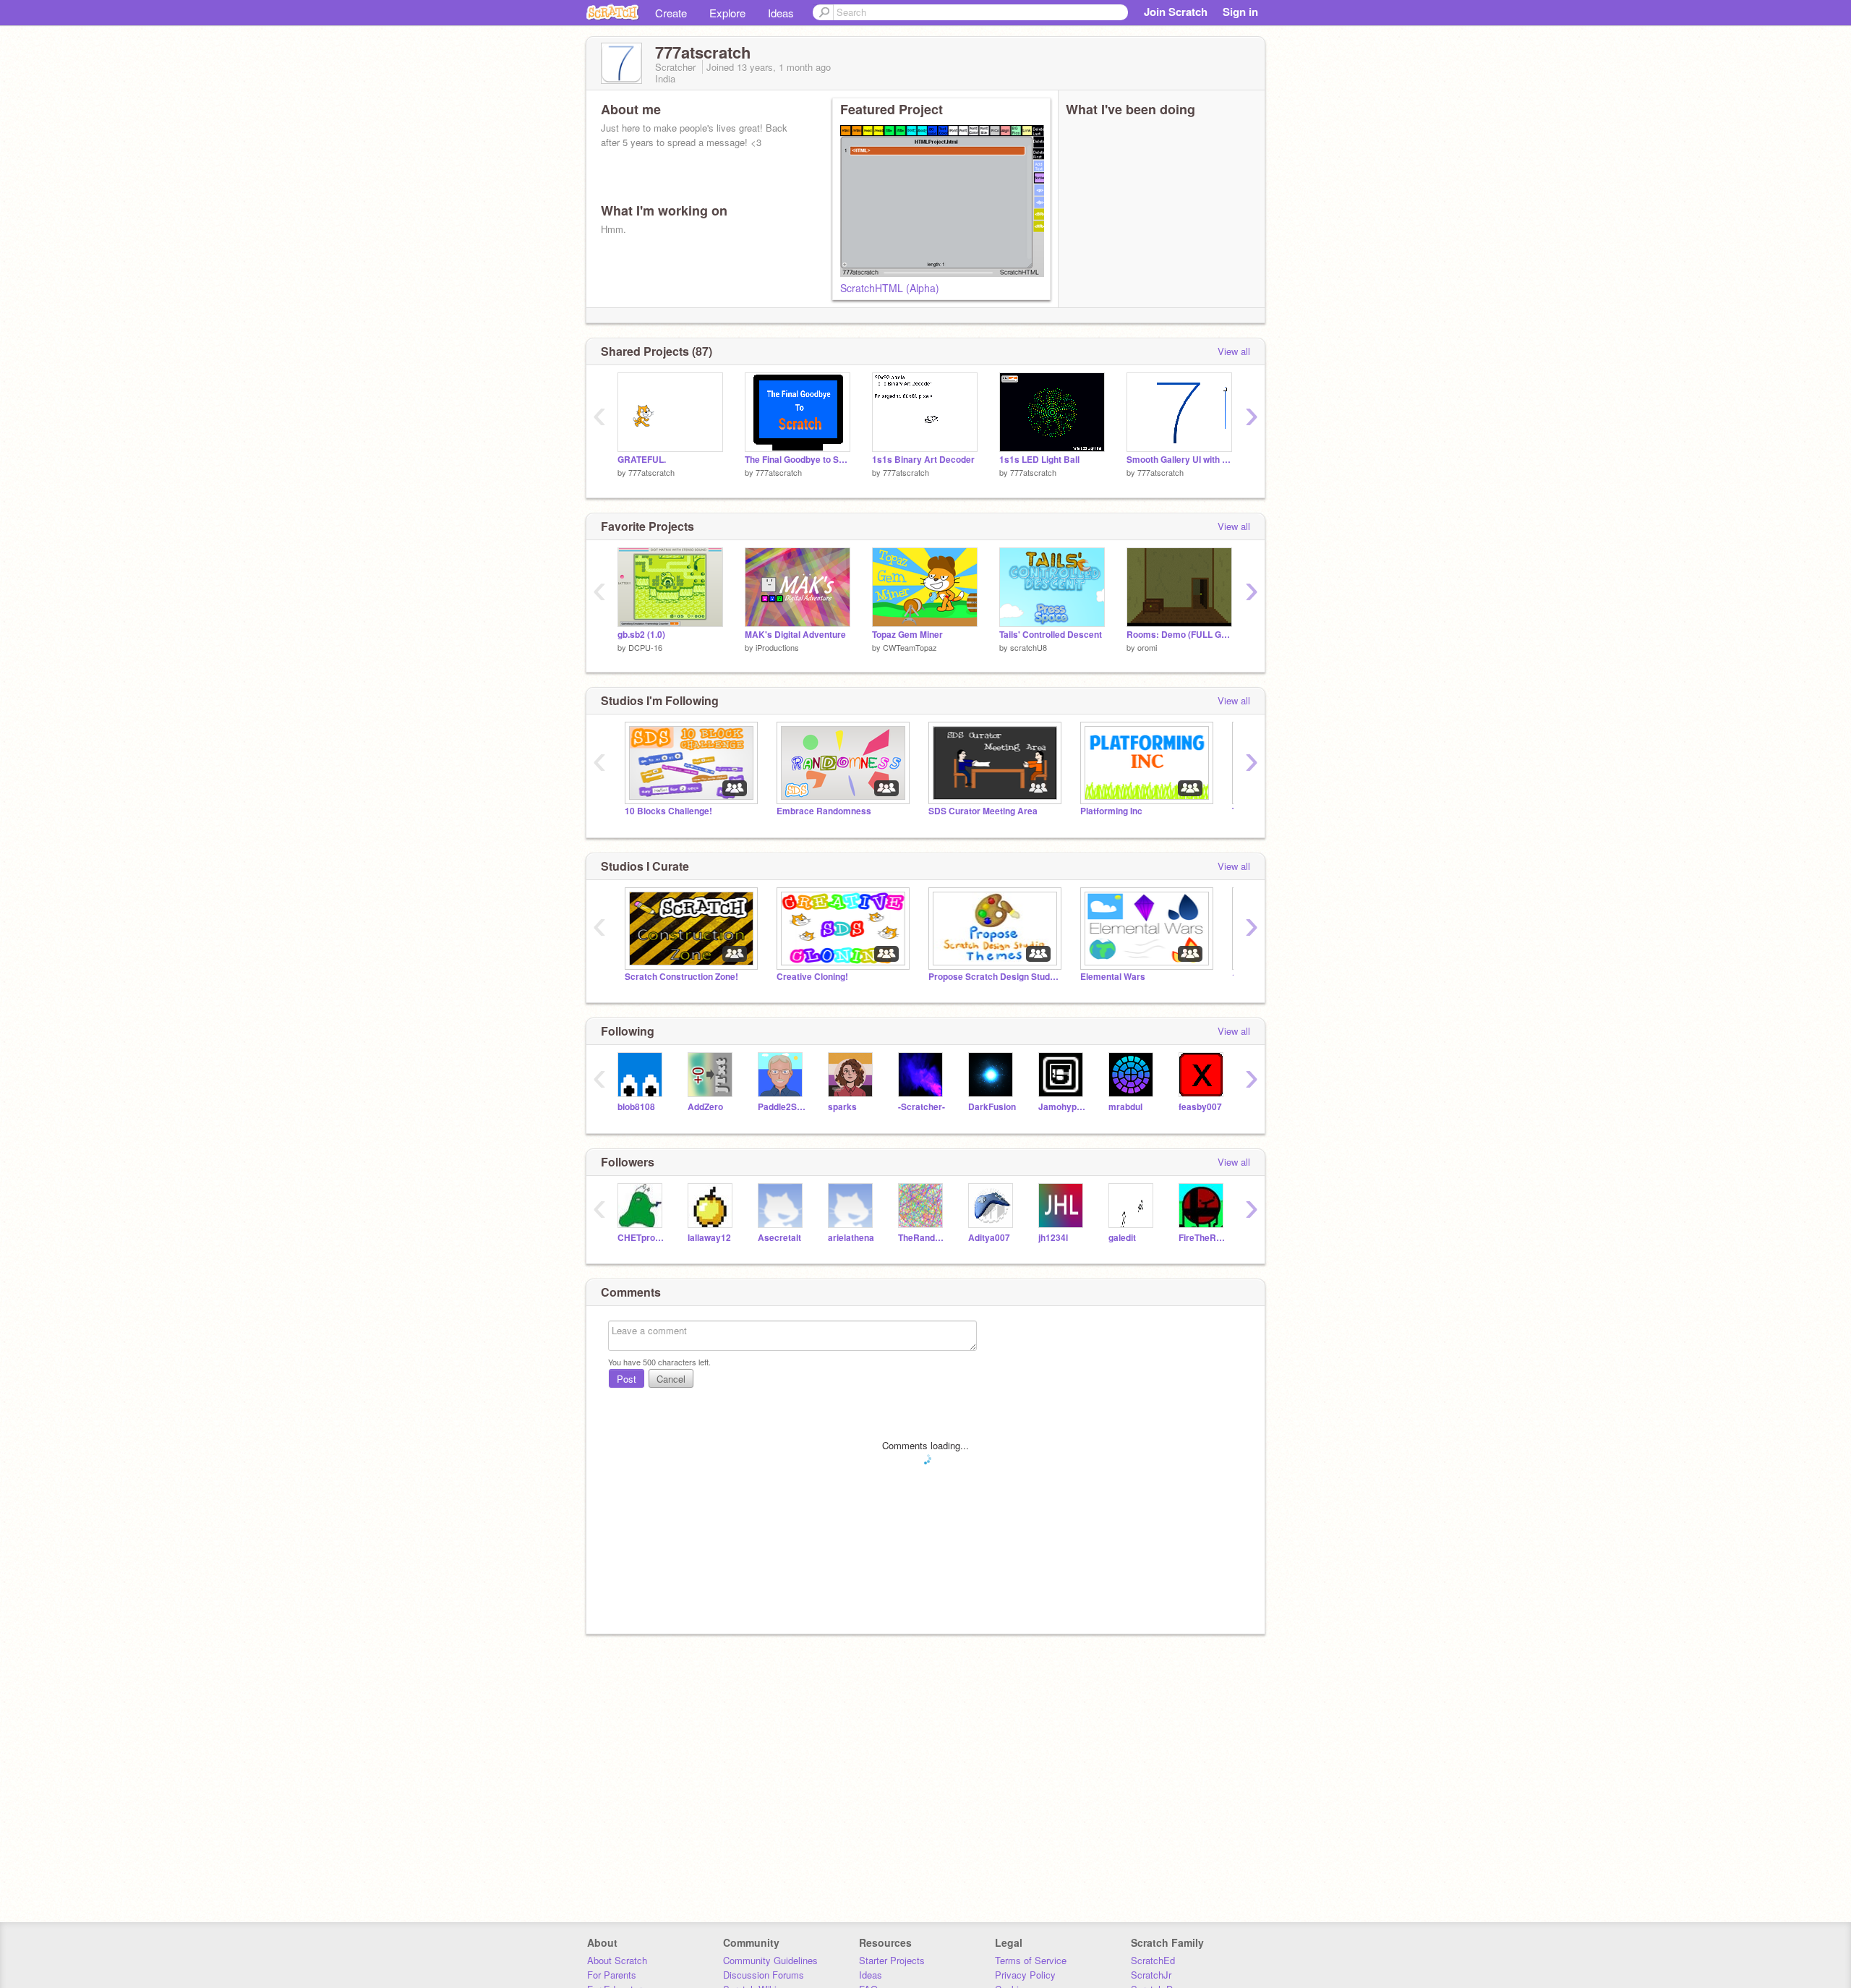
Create (671, 13)
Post (627, 1379)
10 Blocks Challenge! (668, 811)
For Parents (612, 1975)
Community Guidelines (770, 1960)
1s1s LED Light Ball (1039, 460)
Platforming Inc (1111, 811)
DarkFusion (992, 1107)
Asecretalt (779, 1238)
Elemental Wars (1113, 977)
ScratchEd (1153, 1960)
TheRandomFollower (922, 1238)
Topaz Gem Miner (907, 635)
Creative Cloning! (812, 977)
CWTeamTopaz (910, 647)
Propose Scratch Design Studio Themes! (993, 977)
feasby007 (1200, 1107)
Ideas (781, 13)
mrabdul (1125, 1107)
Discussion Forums (764, 1975)
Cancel (671, 1379)
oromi (1147, 647)
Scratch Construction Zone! (681, 977)
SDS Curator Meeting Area (983, 811)
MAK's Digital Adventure (795, 635)
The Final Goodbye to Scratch (798, 460)
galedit (1122, 1238)
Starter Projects (892, 1960)
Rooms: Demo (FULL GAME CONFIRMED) (1179, 635)
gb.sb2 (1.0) (641, 635)
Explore (727, 13)
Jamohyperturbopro (1063, 1107)
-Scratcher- (922, 1107)
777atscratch (651, 472)
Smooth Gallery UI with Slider (1179, 460)
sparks (842, 1107)
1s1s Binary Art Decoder (923, 460)
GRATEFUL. (642, 460)
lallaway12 (709, 1238)
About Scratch (617, 1960)
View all (1234, 351)
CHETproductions (642, 1238)
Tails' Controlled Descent (1051, 635)
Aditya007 (989, 1238)
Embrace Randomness (824, 811)
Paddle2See (782, 1107)
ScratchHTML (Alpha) (890, 288)
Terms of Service (1031, 1960)
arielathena (851, 1238)
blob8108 (636, 1107)
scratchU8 (1029, 647)
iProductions (777, 647)
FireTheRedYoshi (1203, 1238)
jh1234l (1053, 1238)
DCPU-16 (645, 647)
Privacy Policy (1025, 1975)
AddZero (705, 1107)
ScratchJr (1151, 1975)
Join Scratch (1176, 12)
